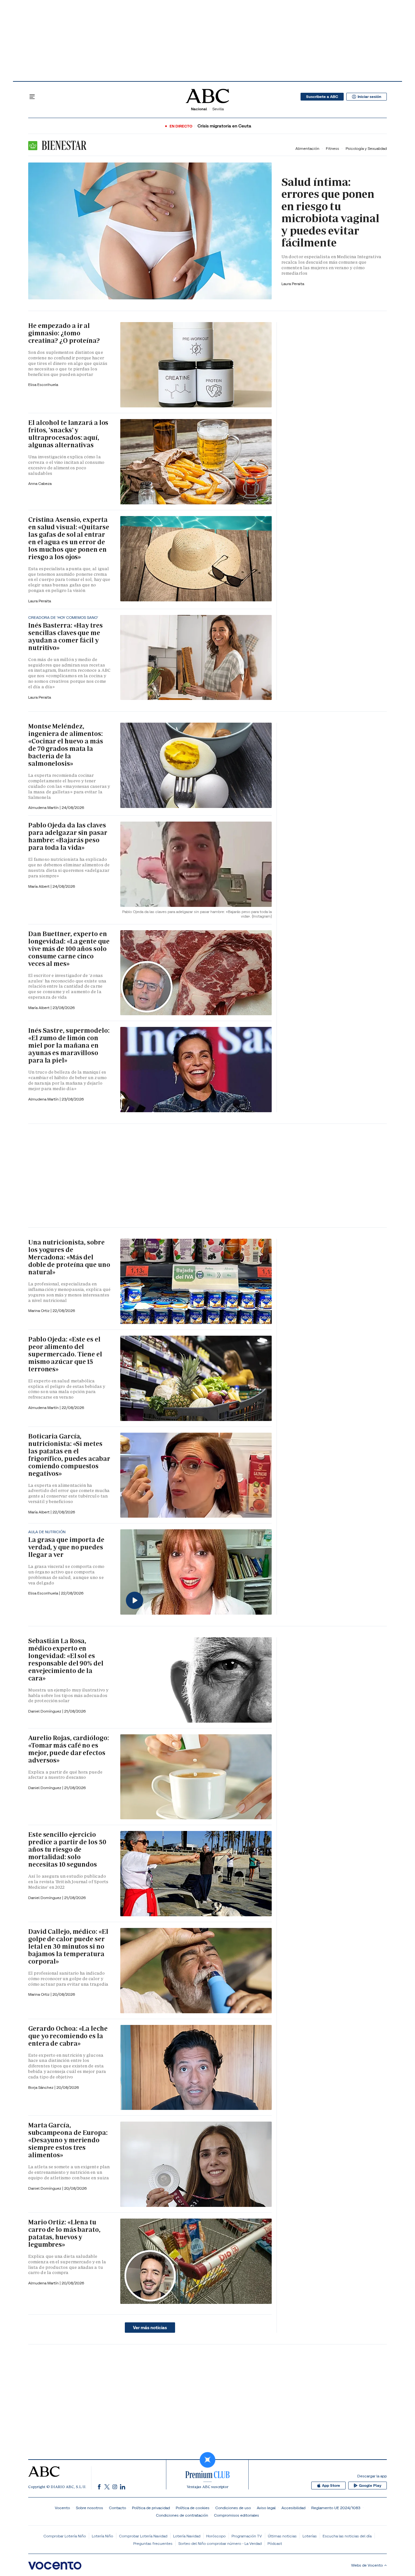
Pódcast (275, 2543)
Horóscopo (216, 2536)
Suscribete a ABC (322, 97)
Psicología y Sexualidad (366, 148)
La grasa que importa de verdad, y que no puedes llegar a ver (66, 1547)
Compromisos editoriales (237, 2515)
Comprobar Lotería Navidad (143, 2536)
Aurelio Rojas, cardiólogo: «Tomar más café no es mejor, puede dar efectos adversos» (68, 1749)
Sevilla (218, 109)
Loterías (310, 2536)
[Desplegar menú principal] (32, 97)
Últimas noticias (282, 2536)
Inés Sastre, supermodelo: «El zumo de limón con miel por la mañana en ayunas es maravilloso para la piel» (69, 1045)
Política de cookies (193, 2508)
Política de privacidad (151, 2508)
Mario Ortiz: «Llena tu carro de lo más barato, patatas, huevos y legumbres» (64, 2233)
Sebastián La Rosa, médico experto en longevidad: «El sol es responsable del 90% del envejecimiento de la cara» (66, 1660)
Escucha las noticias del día (347, 2536)
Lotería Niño (102, 2536)
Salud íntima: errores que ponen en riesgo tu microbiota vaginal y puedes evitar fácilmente (330, 212)
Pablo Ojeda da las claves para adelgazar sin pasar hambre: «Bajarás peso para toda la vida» (68, 836)
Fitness (332, 148)
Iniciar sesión (369, 97)
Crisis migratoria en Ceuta (224, 126)
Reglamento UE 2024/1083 (336, 2508)
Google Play (370, 2486)
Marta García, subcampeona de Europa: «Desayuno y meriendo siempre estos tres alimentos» (68, 2140)
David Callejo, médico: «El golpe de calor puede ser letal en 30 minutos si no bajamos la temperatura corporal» (68, 1946)
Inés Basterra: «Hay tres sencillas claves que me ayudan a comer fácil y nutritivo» (65, 637)
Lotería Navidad (187, 2536)
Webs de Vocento (367, 2565)
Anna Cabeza (40, 483)
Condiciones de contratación (182, 2515)
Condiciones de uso (233, 2508)
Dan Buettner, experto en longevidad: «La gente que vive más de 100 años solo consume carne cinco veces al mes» (69, 949)
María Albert (39, 886)
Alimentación (307, 148)
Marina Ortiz (39, 1311)
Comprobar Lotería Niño (65, 2536)
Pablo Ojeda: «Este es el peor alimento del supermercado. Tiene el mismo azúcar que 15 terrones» (65, 1354)
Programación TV (247, 2536)
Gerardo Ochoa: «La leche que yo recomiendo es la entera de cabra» (68, 2036)
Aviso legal (266, 2508)
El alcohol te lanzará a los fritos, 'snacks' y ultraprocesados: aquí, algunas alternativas (68, 434)
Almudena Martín (44, 807)
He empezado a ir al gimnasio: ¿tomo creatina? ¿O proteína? (64, 333)
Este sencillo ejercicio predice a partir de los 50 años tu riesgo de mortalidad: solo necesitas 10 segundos (67, 1849)
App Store (331, 2486)
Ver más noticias (150, 2328)
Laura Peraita (293, 284)
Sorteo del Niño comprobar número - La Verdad (220, 2543)
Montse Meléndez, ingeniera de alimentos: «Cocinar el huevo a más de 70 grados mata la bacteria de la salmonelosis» (66, 745)
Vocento (62, 2508)
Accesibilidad (293, 2508)
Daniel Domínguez (45, 1711)
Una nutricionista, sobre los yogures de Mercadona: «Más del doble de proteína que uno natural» (69, 1257)
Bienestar (63, 145)
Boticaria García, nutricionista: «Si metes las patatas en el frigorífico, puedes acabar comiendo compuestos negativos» (69, 1455)
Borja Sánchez (41, 2087)
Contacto (118, 2508)
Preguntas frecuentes (153, 2543)
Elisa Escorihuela (44, 1593)
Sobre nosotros (89, 2508)
